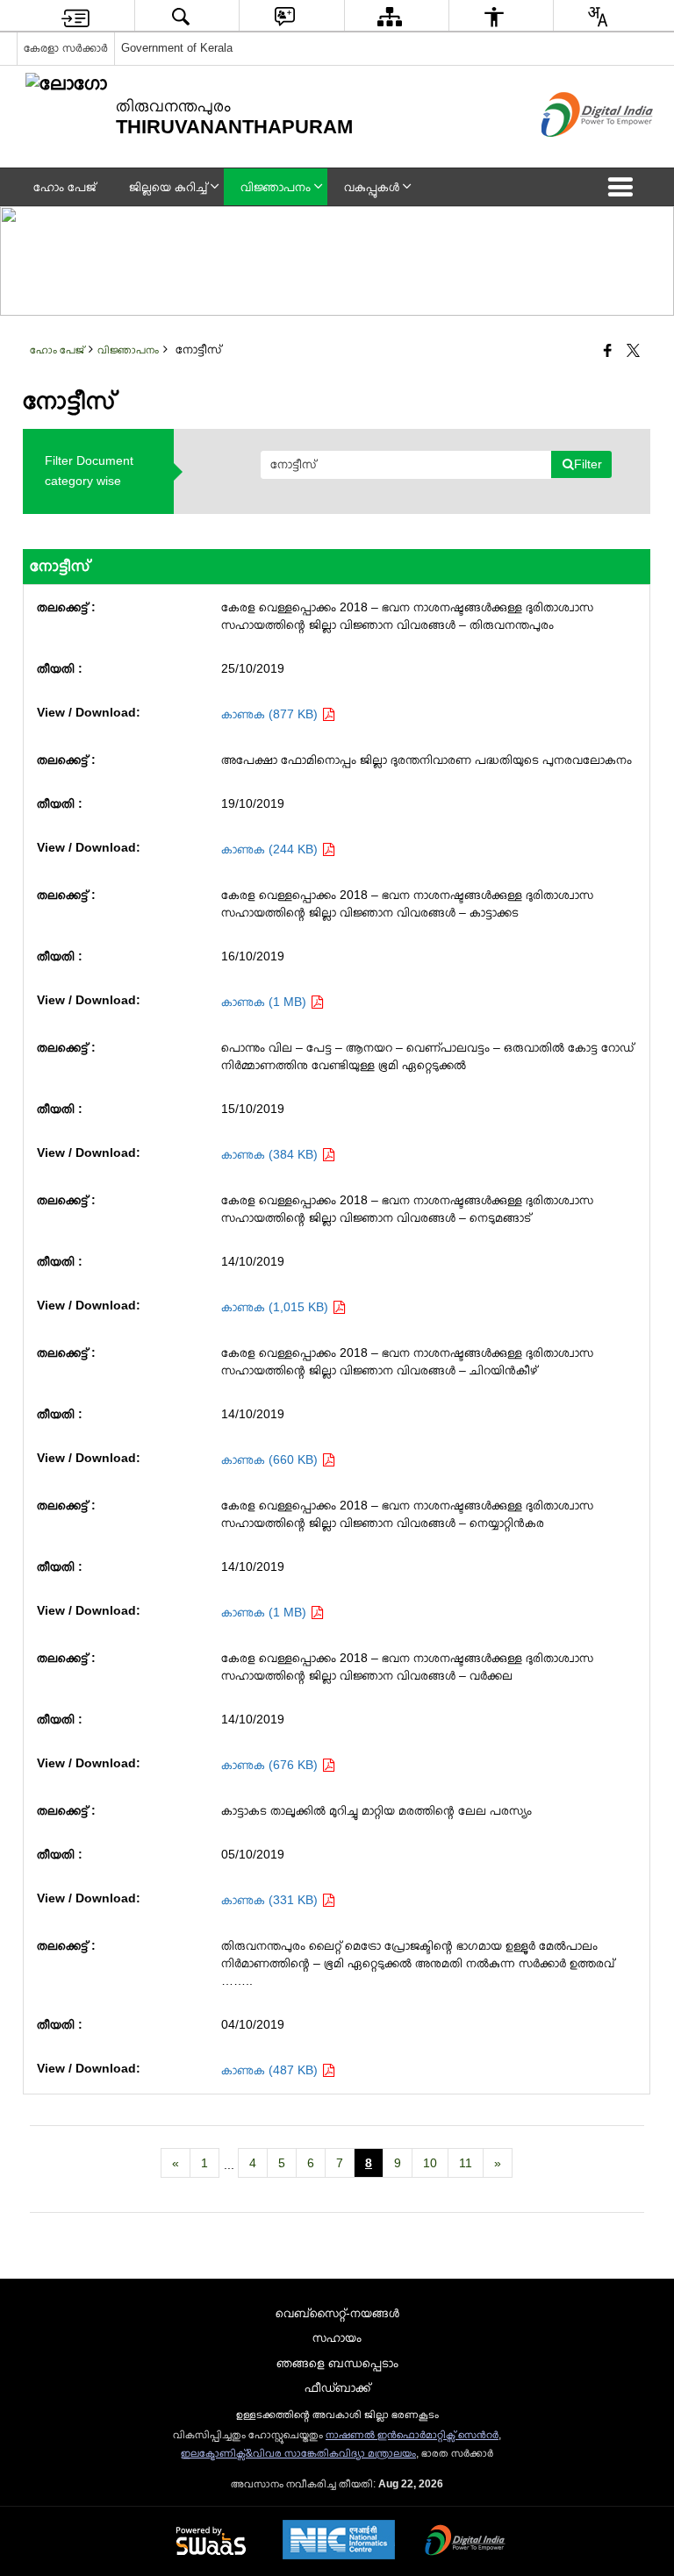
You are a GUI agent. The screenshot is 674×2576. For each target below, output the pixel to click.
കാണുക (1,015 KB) (276, 1307)
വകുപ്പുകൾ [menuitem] (372, 187)
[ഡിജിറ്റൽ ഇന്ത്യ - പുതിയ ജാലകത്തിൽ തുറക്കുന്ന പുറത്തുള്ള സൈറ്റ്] (575, 152)
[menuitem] (75, 16)
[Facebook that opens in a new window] (608, 352)
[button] (624, 187)
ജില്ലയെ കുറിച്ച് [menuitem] (168, 187)
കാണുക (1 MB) (265, 1002)
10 (430, 2163)
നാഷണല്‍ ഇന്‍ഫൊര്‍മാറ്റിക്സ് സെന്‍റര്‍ (412, 2435)
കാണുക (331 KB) (271, 1900)
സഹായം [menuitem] (337, 2337)
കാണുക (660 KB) (271, 1459)
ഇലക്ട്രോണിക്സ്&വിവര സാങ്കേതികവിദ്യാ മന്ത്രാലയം (298, 2453)
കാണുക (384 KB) (271, 1154)
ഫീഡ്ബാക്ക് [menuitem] (337, 2387)
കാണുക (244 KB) (271, 849)
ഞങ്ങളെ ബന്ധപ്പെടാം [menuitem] (337, 2363)
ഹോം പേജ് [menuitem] (65, 187)
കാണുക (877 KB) (271, 714)
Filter (588, 464)
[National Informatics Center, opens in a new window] (339, 2541)
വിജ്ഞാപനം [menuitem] (276, 187)
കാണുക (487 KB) (271, 2070)
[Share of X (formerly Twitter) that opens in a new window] (633, 352)
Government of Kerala (177, 48)
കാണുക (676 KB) (271, 1765)
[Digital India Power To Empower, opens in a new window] (465, 2542)
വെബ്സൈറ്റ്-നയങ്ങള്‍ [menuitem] (337, 2313)
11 (466, 2163)
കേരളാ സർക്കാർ (66, 48)
